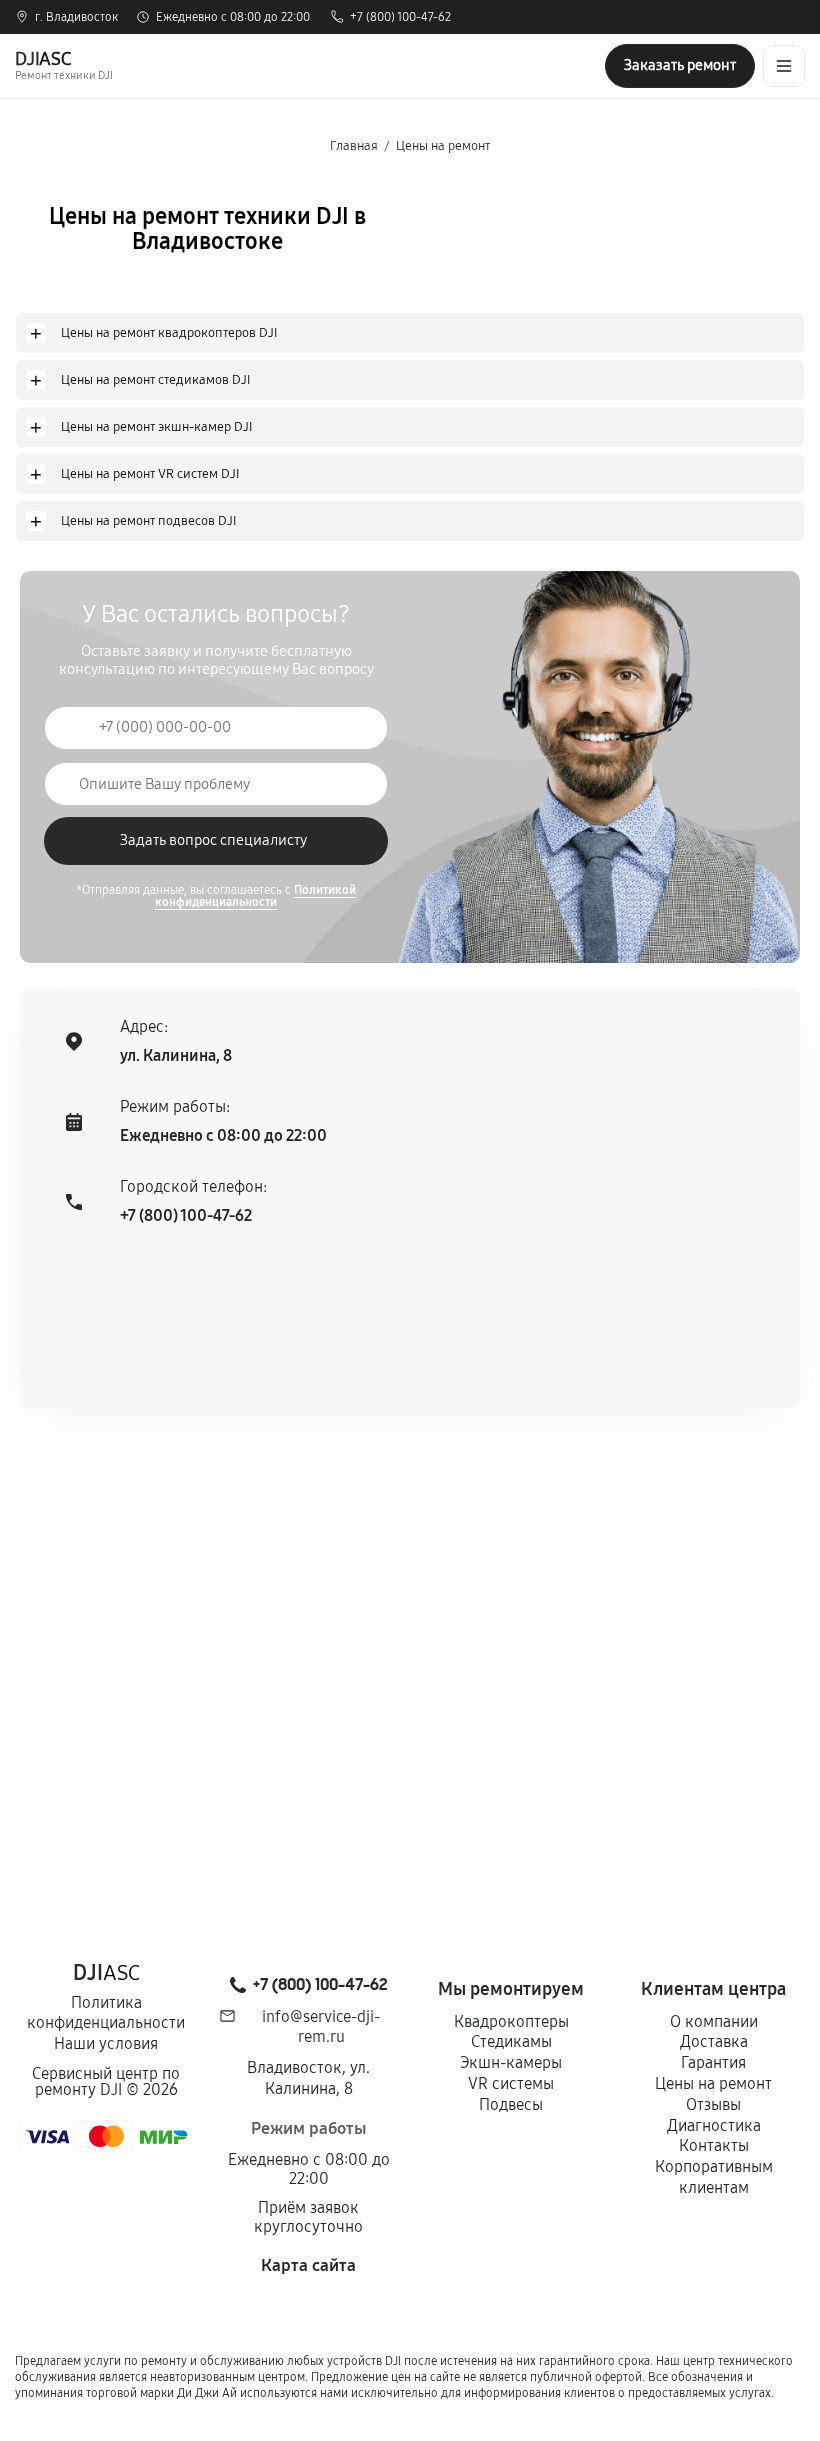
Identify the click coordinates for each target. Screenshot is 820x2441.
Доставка (714, 2041)
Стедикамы (511, 2041)
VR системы (511, 2083)
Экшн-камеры (511, 2062)
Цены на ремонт (713, 2083)
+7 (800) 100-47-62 (400, 17)
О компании (714, 2021)
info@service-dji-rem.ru (321, 2027)
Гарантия (713, 2062)
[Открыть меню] (784, 66)
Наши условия (106, 2043)
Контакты (714, 2145)
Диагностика (714, 2125)
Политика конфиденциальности (106, 2013)
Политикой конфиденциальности (255, 896)
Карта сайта (308, 2265)
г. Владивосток (76, 17)
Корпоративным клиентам (714, 2177)
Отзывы (713, 2104)
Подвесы (511, 2104)
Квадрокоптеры (511, 2021)
